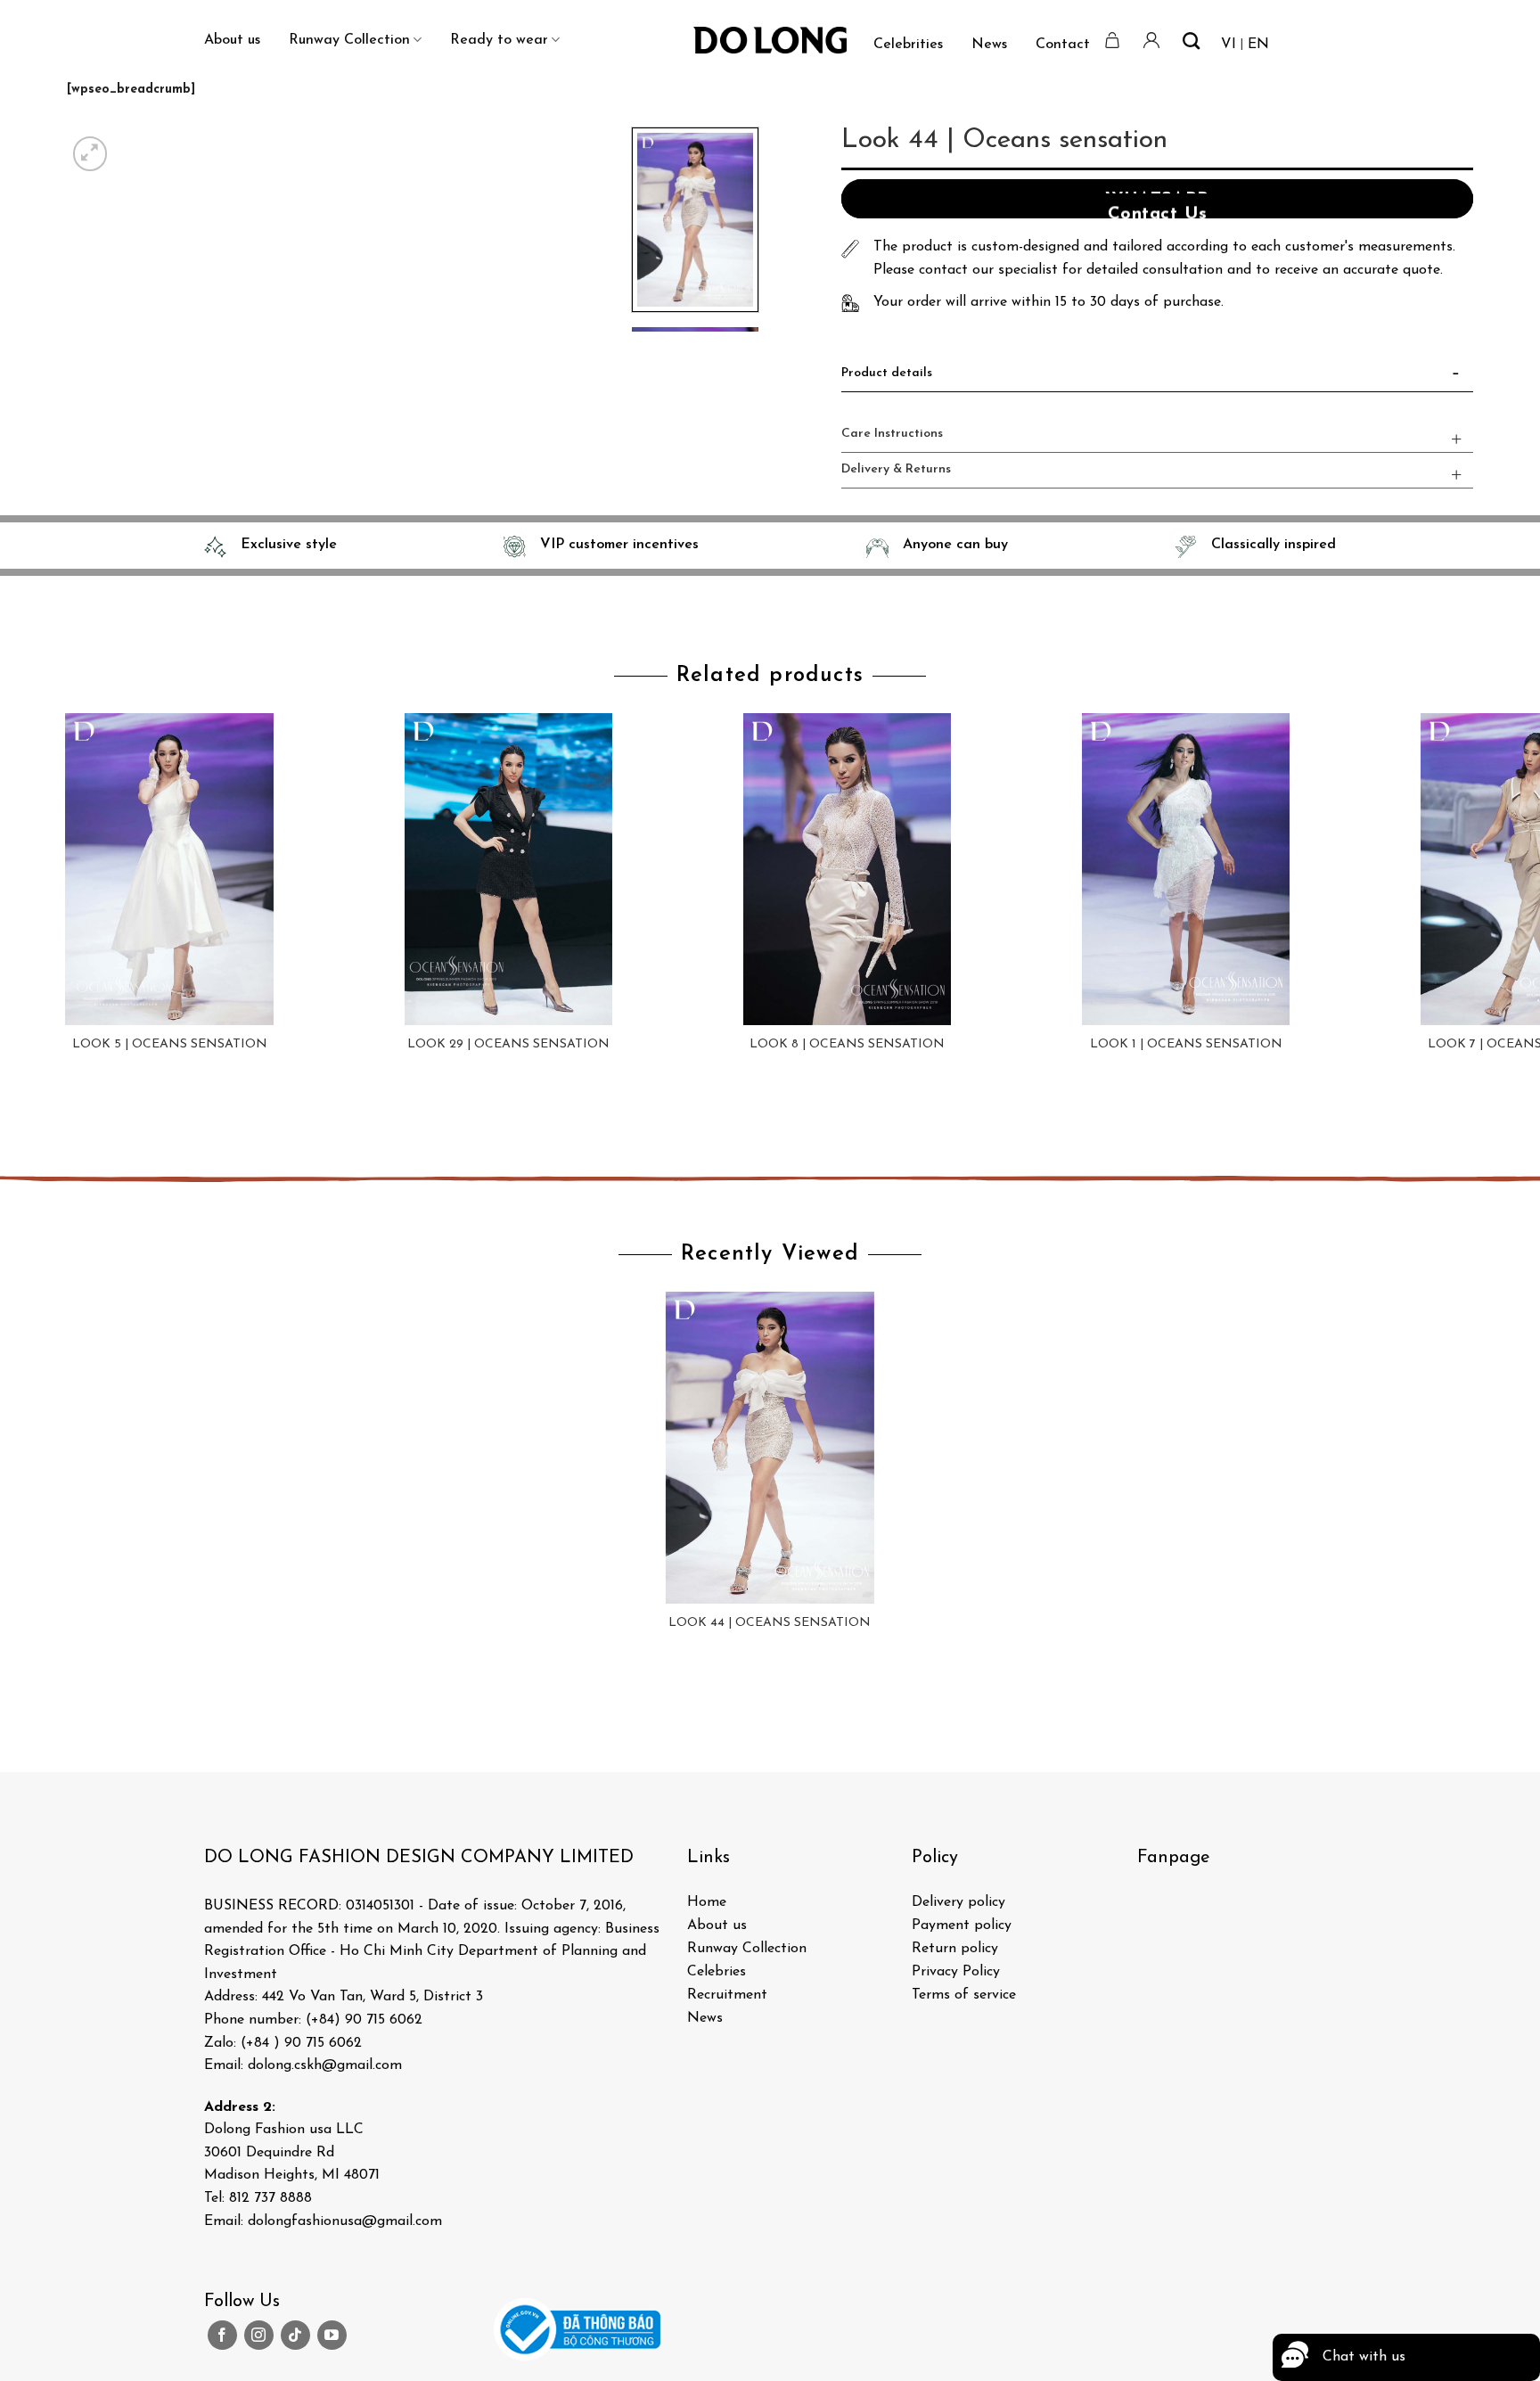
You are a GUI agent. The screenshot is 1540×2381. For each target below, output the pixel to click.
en (1258, 45)
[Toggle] (1456, 377)
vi (1229, 45)
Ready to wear (499, 40)
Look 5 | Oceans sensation (170, 1044)
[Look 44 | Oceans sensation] (770, 1448)
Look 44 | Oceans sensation (770, 1623)
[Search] (1191, 41)
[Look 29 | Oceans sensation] (508, 869)
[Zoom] (90, 154)
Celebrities (908, 45)
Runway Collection (349, 40)
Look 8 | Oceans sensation (847, 1044)
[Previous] (17, 1117)
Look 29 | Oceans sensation (508, 1044)
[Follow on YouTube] (332, 2335)
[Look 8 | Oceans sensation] (847, 869)
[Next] (133, 144)
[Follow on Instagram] (259, 2335)
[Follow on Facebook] (222, 2335)
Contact (1063, 45)
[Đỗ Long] (770, 40)
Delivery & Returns (896, 469)
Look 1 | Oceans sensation (1186, 1044)
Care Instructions (892, 434)
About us (232, 40)
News (989, 45)
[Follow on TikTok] (295, 2335)
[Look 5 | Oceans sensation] (169, 869)
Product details (887, 373)
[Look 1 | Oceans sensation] (1185, 869)
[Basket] (1113, 40)
